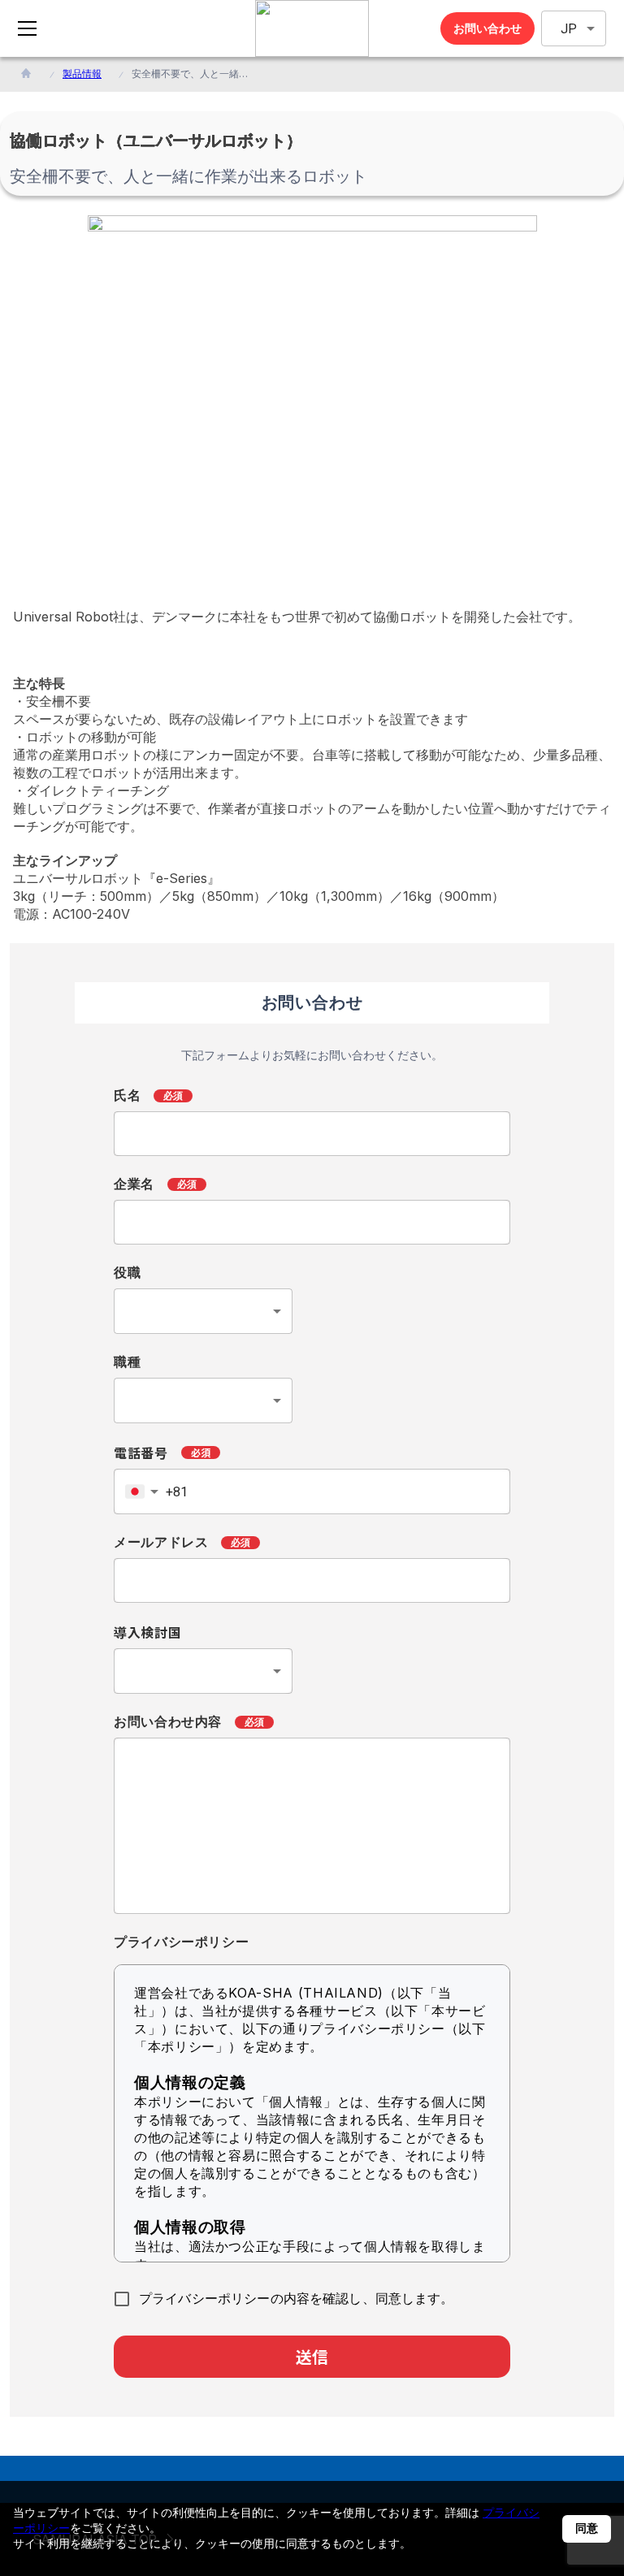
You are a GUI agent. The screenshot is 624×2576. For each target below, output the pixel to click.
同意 (587, 2528)
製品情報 (82, 74)
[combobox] (203, 1311)
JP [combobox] (569, 29)
